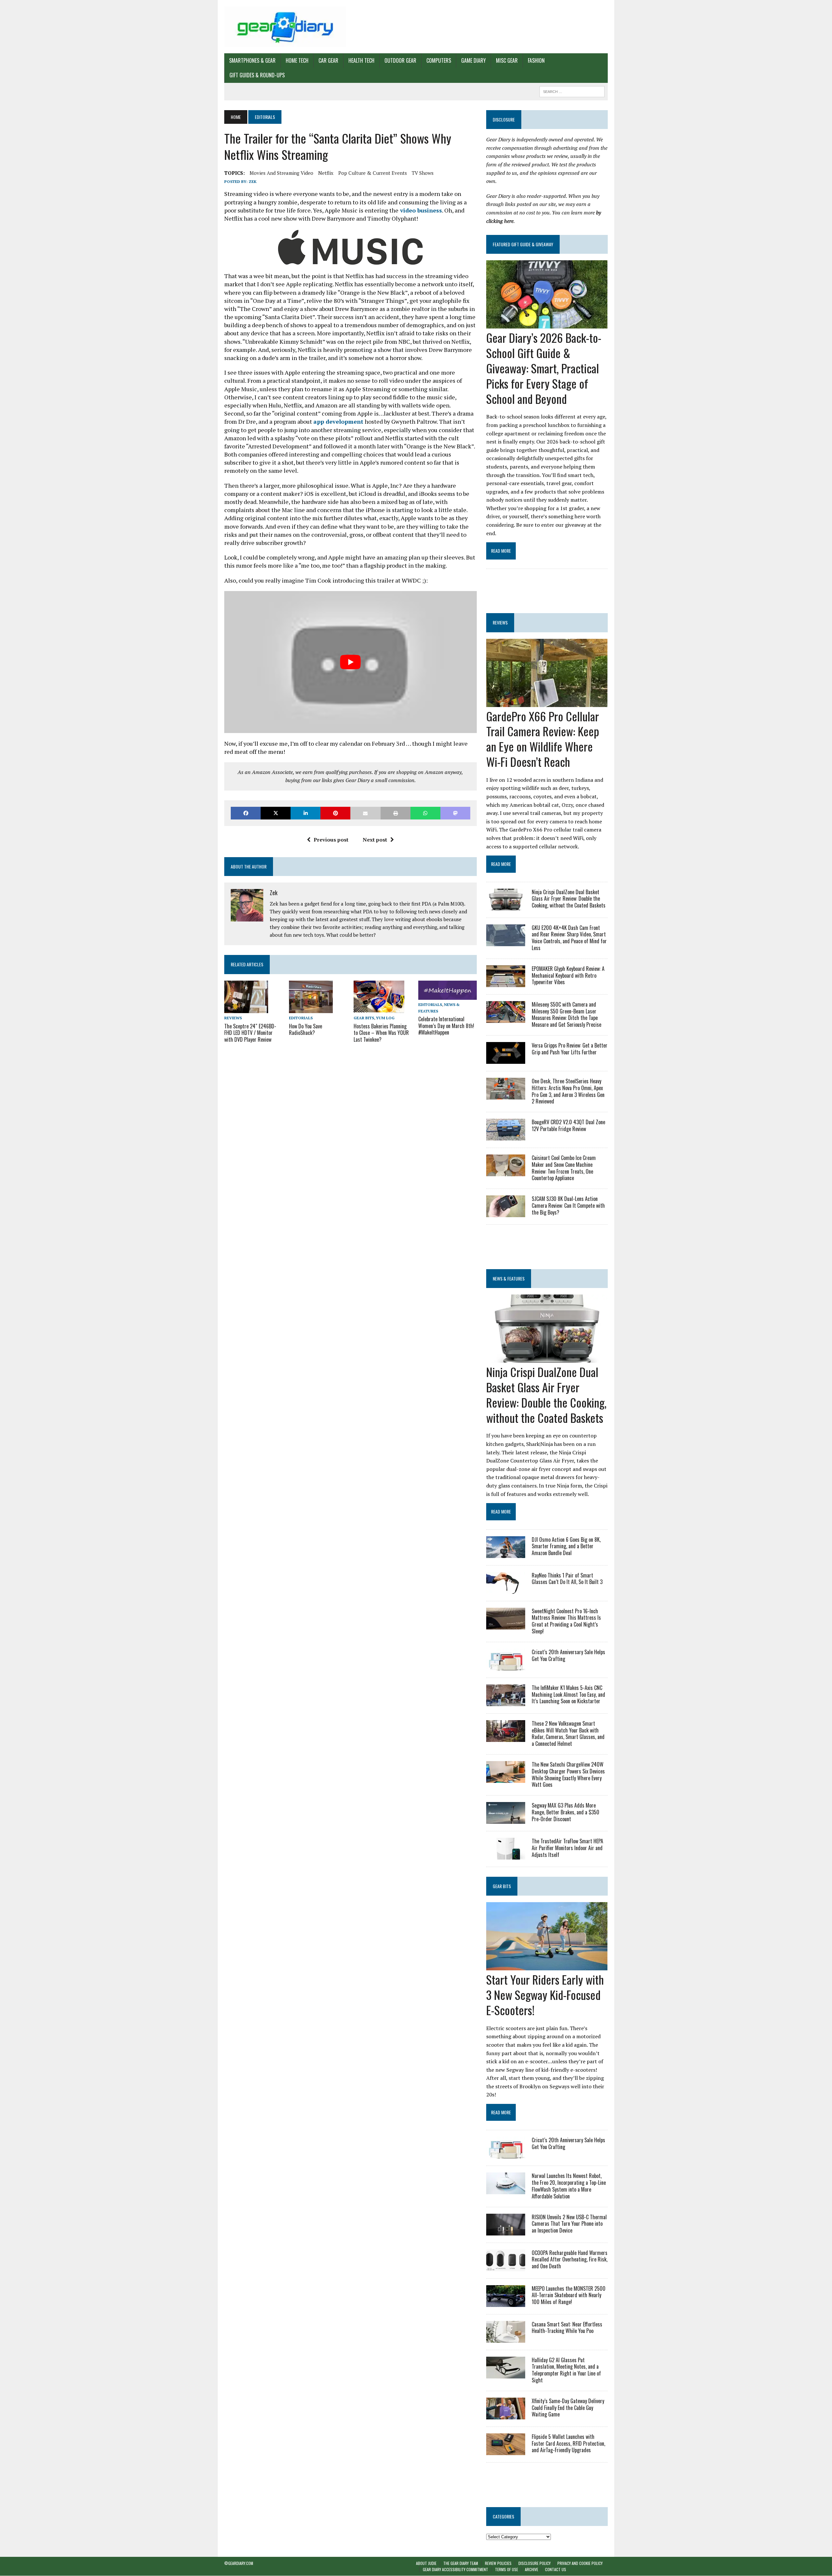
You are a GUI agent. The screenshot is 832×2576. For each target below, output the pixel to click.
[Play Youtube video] (351, 662)
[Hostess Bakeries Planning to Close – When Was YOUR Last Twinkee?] (379, 1009)
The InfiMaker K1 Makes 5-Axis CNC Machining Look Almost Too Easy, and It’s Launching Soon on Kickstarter (568, 1694)
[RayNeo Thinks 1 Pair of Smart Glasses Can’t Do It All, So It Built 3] (506, 1589)
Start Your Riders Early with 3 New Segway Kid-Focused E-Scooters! (545, 1995)
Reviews (233, 1018)
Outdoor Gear (400, 60)
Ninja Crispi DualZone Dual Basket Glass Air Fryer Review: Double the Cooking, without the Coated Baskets (569, 899)
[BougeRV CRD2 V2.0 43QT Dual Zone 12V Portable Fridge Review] (506, 1136)
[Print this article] (396, 813)
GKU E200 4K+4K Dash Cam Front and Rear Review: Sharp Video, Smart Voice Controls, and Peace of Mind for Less (569, 938)
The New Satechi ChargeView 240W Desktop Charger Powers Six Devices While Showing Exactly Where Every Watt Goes (568, 1774)
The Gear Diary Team (461, 2563)
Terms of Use (507, 2570)
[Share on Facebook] (246, 813)
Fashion (536, 60)
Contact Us (556, 2570)
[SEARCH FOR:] (572, 91)
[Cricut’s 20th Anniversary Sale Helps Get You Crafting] (506, 1666)
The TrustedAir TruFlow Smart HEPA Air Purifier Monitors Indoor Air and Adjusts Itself (567, 1848)
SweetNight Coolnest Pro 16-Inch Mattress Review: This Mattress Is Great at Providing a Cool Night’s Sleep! (566, 1621)
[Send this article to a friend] (365, 813)
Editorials (301, 1018)
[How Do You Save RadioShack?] (311, 1009)
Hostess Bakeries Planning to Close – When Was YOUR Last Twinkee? (381, 1033)
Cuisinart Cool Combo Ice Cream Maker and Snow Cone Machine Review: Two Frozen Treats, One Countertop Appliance (564, 1168)
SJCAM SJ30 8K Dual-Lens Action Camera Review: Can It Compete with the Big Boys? (568, 1205)
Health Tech (361, 60)
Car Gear (328, 60)
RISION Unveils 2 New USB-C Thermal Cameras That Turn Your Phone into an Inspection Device (569, 2224)
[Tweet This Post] (276, 813)
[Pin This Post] (335, 813)
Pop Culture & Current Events (373, 173)
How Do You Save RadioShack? (305, 1030)
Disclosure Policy (534, 2563)
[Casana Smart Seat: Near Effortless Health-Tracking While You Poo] (506, 2338)
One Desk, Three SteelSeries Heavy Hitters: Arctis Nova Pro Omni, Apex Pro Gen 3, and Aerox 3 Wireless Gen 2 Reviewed (568, 1091)
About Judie (426, 2563)
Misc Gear (507, 60)
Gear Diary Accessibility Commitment (455, 2570)
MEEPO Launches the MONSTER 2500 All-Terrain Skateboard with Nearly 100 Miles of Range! (569, 2295)
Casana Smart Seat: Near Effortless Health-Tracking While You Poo (567, 2328)
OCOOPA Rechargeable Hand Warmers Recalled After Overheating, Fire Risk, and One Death (570, 2260)
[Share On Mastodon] (455, 813)
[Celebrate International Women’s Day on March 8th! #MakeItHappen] (448, 996)
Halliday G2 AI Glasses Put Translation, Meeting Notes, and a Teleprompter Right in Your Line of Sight (566, 2370)
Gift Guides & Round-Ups (257, 75)
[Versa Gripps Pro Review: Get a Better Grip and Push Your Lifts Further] (506, 1059)
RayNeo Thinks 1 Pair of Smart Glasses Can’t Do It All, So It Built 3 (567, 1579)
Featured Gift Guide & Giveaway (523, 244)
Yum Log (385, 1018)
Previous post (331, 840)
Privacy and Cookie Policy (580, 2563)
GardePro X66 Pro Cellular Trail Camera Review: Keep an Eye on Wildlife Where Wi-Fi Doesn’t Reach (543, 739)
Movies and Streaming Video (281, 173)
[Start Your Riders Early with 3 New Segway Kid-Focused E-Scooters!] (547, 1966)
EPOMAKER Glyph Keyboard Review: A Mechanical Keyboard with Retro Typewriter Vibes (568, 975)
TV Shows (423, 173)
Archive (532, 2570)
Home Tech (297, 60)
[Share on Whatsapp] (425, 813)
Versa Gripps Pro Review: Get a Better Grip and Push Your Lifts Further (570, 1049)
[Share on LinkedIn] (305, 813)
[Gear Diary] (285, 27)
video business (420, 210)
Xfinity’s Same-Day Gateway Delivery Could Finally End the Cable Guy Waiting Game (568, 2408)
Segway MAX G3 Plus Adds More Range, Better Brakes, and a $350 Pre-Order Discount (565, 1812)
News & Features (509, 1278)
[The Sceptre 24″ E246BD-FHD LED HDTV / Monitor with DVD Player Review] (246, 1009)
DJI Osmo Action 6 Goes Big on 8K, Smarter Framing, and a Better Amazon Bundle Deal (566, 1546)
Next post (375, 840)
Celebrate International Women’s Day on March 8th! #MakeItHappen (446, 1026)
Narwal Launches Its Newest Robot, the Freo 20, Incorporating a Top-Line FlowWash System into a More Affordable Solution (569, 2186)
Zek (253, 181)
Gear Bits (364, 1018)
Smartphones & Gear (252, 60)
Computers (439, 60)
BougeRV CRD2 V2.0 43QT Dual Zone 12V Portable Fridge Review (568, 1125)
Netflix (326, 173)
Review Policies (498, 2563)
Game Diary (474, 60)
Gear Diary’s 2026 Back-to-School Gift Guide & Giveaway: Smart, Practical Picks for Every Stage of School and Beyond (544, 368)
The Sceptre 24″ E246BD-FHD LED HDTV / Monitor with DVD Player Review (250, 1033)
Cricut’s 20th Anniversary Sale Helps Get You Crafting (568, 1655)
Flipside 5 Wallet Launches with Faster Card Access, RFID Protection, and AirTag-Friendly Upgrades (568, 2443)
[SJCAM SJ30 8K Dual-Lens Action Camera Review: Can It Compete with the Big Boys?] (506, 1213)
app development (338, 421)
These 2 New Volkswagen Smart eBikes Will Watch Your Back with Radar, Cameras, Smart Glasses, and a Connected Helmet (568, 1733)
